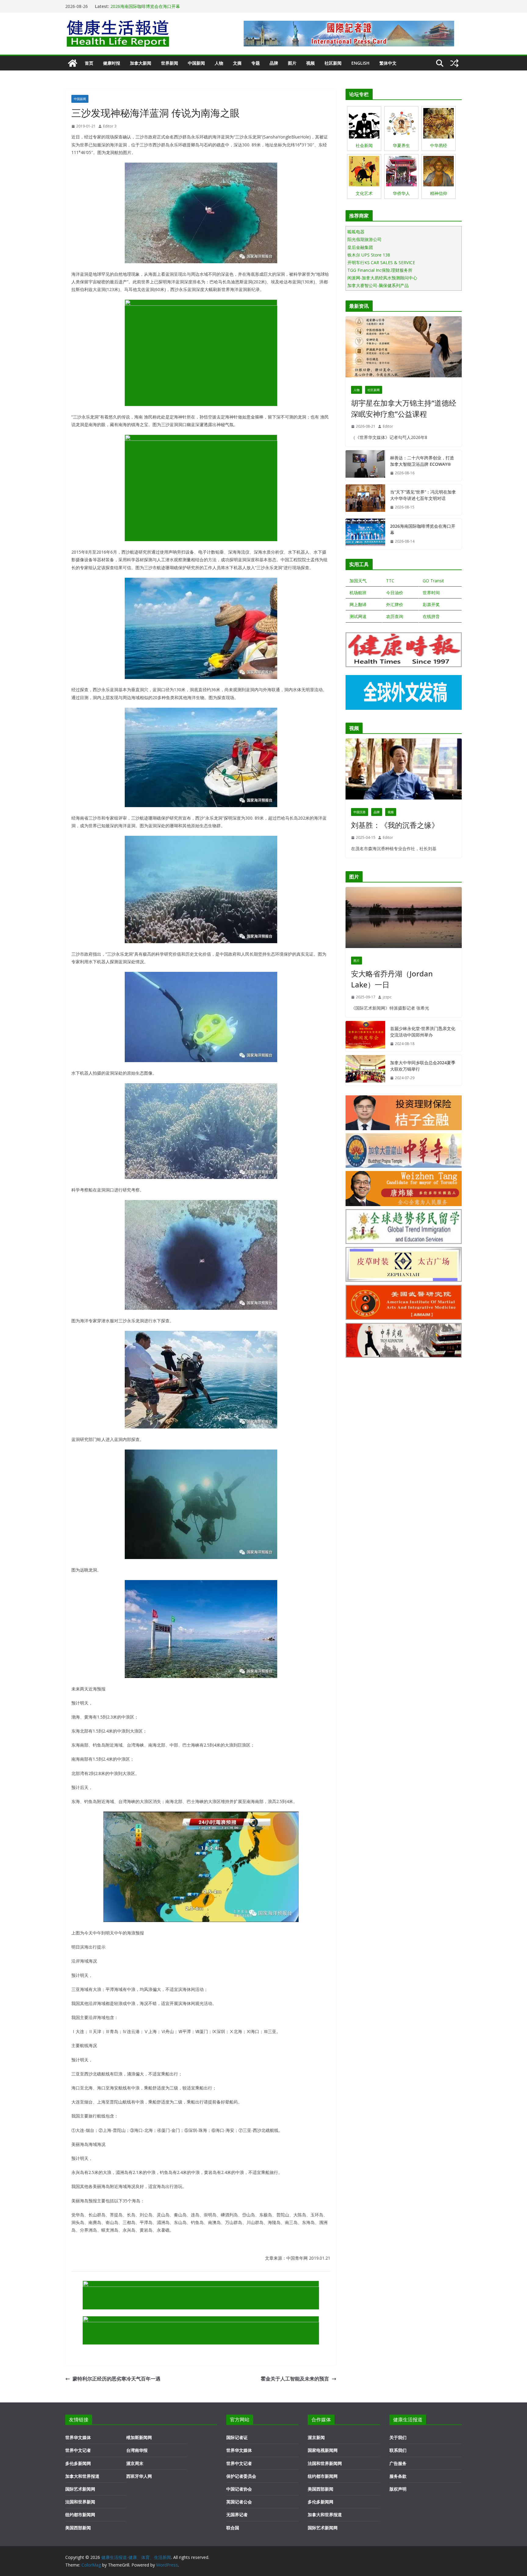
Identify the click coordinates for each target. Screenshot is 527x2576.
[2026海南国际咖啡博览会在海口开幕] (365, 534)
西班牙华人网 (139, 2476)
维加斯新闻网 (139, 2437)
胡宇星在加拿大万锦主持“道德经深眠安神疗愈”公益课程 (404, 408)
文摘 (237, 63)
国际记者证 (237, 2437)
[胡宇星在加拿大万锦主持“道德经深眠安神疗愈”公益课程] (404, 348)
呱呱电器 (356, 232)
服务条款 (398, 2476)
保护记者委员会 (241, 2476)
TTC (390, 581)
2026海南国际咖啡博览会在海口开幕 (423, 529)
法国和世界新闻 (80, 2502)
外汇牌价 (395, 604)
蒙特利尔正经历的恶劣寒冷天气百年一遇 (117, 2379)
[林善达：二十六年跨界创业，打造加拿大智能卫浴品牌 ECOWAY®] (365, 465)
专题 (256, 63)
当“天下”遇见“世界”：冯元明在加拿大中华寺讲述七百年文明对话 (171, 6)
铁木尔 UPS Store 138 (369, 255)
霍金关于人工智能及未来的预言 (295, 2379)
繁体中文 (388, 63)
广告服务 (398, 2463)
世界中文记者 (78, 2450)
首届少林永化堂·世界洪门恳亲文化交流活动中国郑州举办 (423, 1032)
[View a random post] (454, 63)
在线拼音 (431, 616)
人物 (219, 63)
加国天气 (358, 581)
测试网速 (358, 616)
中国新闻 (196, 63)
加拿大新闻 (141, 63)
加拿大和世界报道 (82, 2476)
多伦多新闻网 (78, 2463)
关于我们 (398, 2437)
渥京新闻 (316, 2437)
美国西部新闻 (78, 2528)
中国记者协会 (239, 2489)
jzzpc (387, 997)
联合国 (233, 2528)
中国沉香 (360, 812)
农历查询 (395, 616)
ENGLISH (360, 63)
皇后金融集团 (360, 247)
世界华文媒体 (78, 2437)
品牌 (274, 63)
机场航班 (358, 593)
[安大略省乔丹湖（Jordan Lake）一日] (404, 919)
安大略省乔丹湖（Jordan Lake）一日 (392, 979)
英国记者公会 (239, 2502)
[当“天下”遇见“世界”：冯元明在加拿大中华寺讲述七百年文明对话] (365, 500)
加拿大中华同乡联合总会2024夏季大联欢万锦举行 (423, 1066)
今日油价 (395, 593)
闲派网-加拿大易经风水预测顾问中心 (382, 278)
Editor (388, 426)
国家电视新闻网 (323, 2450)
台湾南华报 (137, 2450)
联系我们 (398, 2450)
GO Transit (433, 581)
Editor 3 (110, 126)
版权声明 (398, 2489)
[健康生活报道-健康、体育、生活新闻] (73, 63)
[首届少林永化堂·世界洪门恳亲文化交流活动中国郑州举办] (365, 1036)
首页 (89, 63)
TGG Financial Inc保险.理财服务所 (380, 270)
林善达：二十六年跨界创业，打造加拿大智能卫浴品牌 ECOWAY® (422, 461)
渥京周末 (135, 2463)
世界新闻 (170, 63)
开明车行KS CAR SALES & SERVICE (381, 262)
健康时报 (112, 63)
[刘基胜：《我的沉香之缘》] (404, 771)
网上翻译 (358, 604)
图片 (292, 63)
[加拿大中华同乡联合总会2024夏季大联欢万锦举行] (365, 1070)
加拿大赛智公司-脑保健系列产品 (378, 285)
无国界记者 (237, 2515)
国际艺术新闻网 (80, 2489)
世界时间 (431, 593)
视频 (310, 63)
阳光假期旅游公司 (364, 239)
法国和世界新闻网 (325, 2463)
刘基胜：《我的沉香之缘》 (395, 825)
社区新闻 (333, 63)
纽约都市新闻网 (80, 2515)
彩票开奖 (431, 604)
